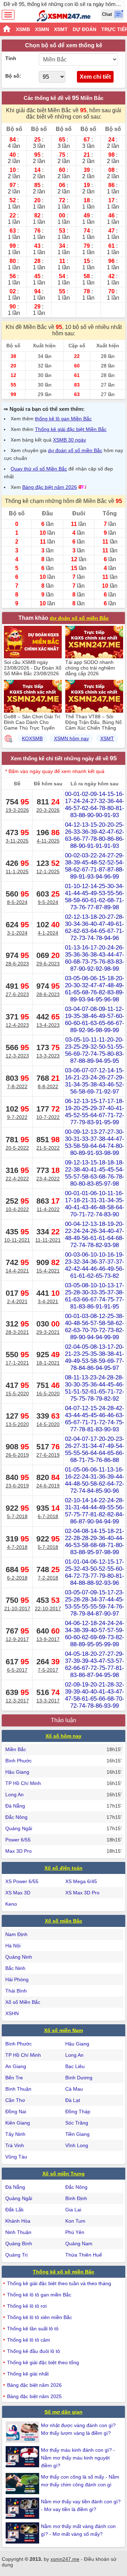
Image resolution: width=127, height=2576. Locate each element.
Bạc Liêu (75, 2066)
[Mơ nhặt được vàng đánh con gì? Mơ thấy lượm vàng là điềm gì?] (23, 2432)
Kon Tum (75, 2221)
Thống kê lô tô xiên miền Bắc (40, 2317)
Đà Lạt (73, 2100)
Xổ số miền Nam (64, 2030)
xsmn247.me (65, 2559)
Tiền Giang (77, 2134)
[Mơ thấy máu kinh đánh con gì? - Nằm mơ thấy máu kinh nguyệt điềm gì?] (23, 2457)
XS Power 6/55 (22, 1881)
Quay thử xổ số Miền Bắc (39, 469)
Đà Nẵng (15, 1806)
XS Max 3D (18, 1893)
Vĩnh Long (77, 2145)
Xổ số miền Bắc (64, 1921)
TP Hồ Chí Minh (23, 1783)
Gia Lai (73, 2210)
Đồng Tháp (78, 2111)
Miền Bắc (16, 1749)
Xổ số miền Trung (64, 2174)
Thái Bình (16, 1991)
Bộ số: (13, 76)
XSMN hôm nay (71, 738)
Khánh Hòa (18, 2221)
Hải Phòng (17, 1979)
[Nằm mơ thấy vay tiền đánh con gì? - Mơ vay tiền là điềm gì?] (23, 2508)
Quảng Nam (79, 2243)
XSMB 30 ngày (69, 440)
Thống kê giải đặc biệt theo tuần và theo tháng (59, 2283)
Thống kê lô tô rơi (27, 2306)
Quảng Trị (16, 2255)
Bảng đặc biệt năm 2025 (34, 2396)
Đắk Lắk (14, 2210)
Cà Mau (74, 2089)
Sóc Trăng (77, 2123)
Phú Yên (75, 2232)
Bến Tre (14, 2078)
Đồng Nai (16, 2111)
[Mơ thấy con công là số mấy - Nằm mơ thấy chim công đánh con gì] (23, 2484)
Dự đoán (84, 29)
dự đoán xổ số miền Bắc (75, 450)
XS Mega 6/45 (81, 1881)
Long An (14, 1795)
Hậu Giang (17, 1772)
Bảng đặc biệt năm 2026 (50, 487)
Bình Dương (79, 2078)
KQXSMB (32, 738)
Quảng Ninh (19, 1957)
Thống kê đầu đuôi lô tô (34, 2351)
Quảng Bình (19, 2243)
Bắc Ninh (15, 1968)
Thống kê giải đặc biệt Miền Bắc (71, 429)
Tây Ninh (15, 2134)
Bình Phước (19, 1761)
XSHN (12, 2013)
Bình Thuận (18, 2089)
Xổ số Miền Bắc (23, 2002)
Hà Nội (13, 1946)
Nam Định (16, 1934)
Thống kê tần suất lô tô (33, 2329)
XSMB (23, 29)
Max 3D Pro (19, 1851)
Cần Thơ (15, 2100)
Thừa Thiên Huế (84, 2255)
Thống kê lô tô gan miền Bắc (39, 2295)
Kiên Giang (18, 2123)
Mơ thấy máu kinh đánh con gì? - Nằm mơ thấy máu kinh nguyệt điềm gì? (78, 2458)
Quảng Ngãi (19, 1828)
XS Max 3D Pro (82, 1893)
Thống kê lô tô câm (29, 2340)
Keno (11, 1904)
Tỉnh (11, 58)
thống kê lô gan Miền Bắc (63, 419)
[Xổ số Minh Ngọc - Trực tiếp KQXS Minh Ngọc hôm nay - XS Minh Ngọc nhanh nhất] (64, 16)
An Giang (16, 2066)
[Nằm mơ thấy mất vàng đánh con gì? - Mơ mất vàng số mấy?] (23, 2533)
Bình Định (76, 2198)
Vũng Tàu (16, 2157)
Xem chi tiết (95, 77)
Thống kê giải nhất (28, 2374)
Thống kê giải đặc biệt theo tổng (43, 2362)
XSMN (42, 29)
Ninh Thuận (18, 2232)
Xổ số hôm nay (64, 1736)
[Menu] (8, 15)
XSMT (61, 29)
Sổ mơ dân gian (64, 2412)
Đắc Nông (16, 1817)
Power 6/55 (18, 1840)
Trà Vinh (15, 2145)
